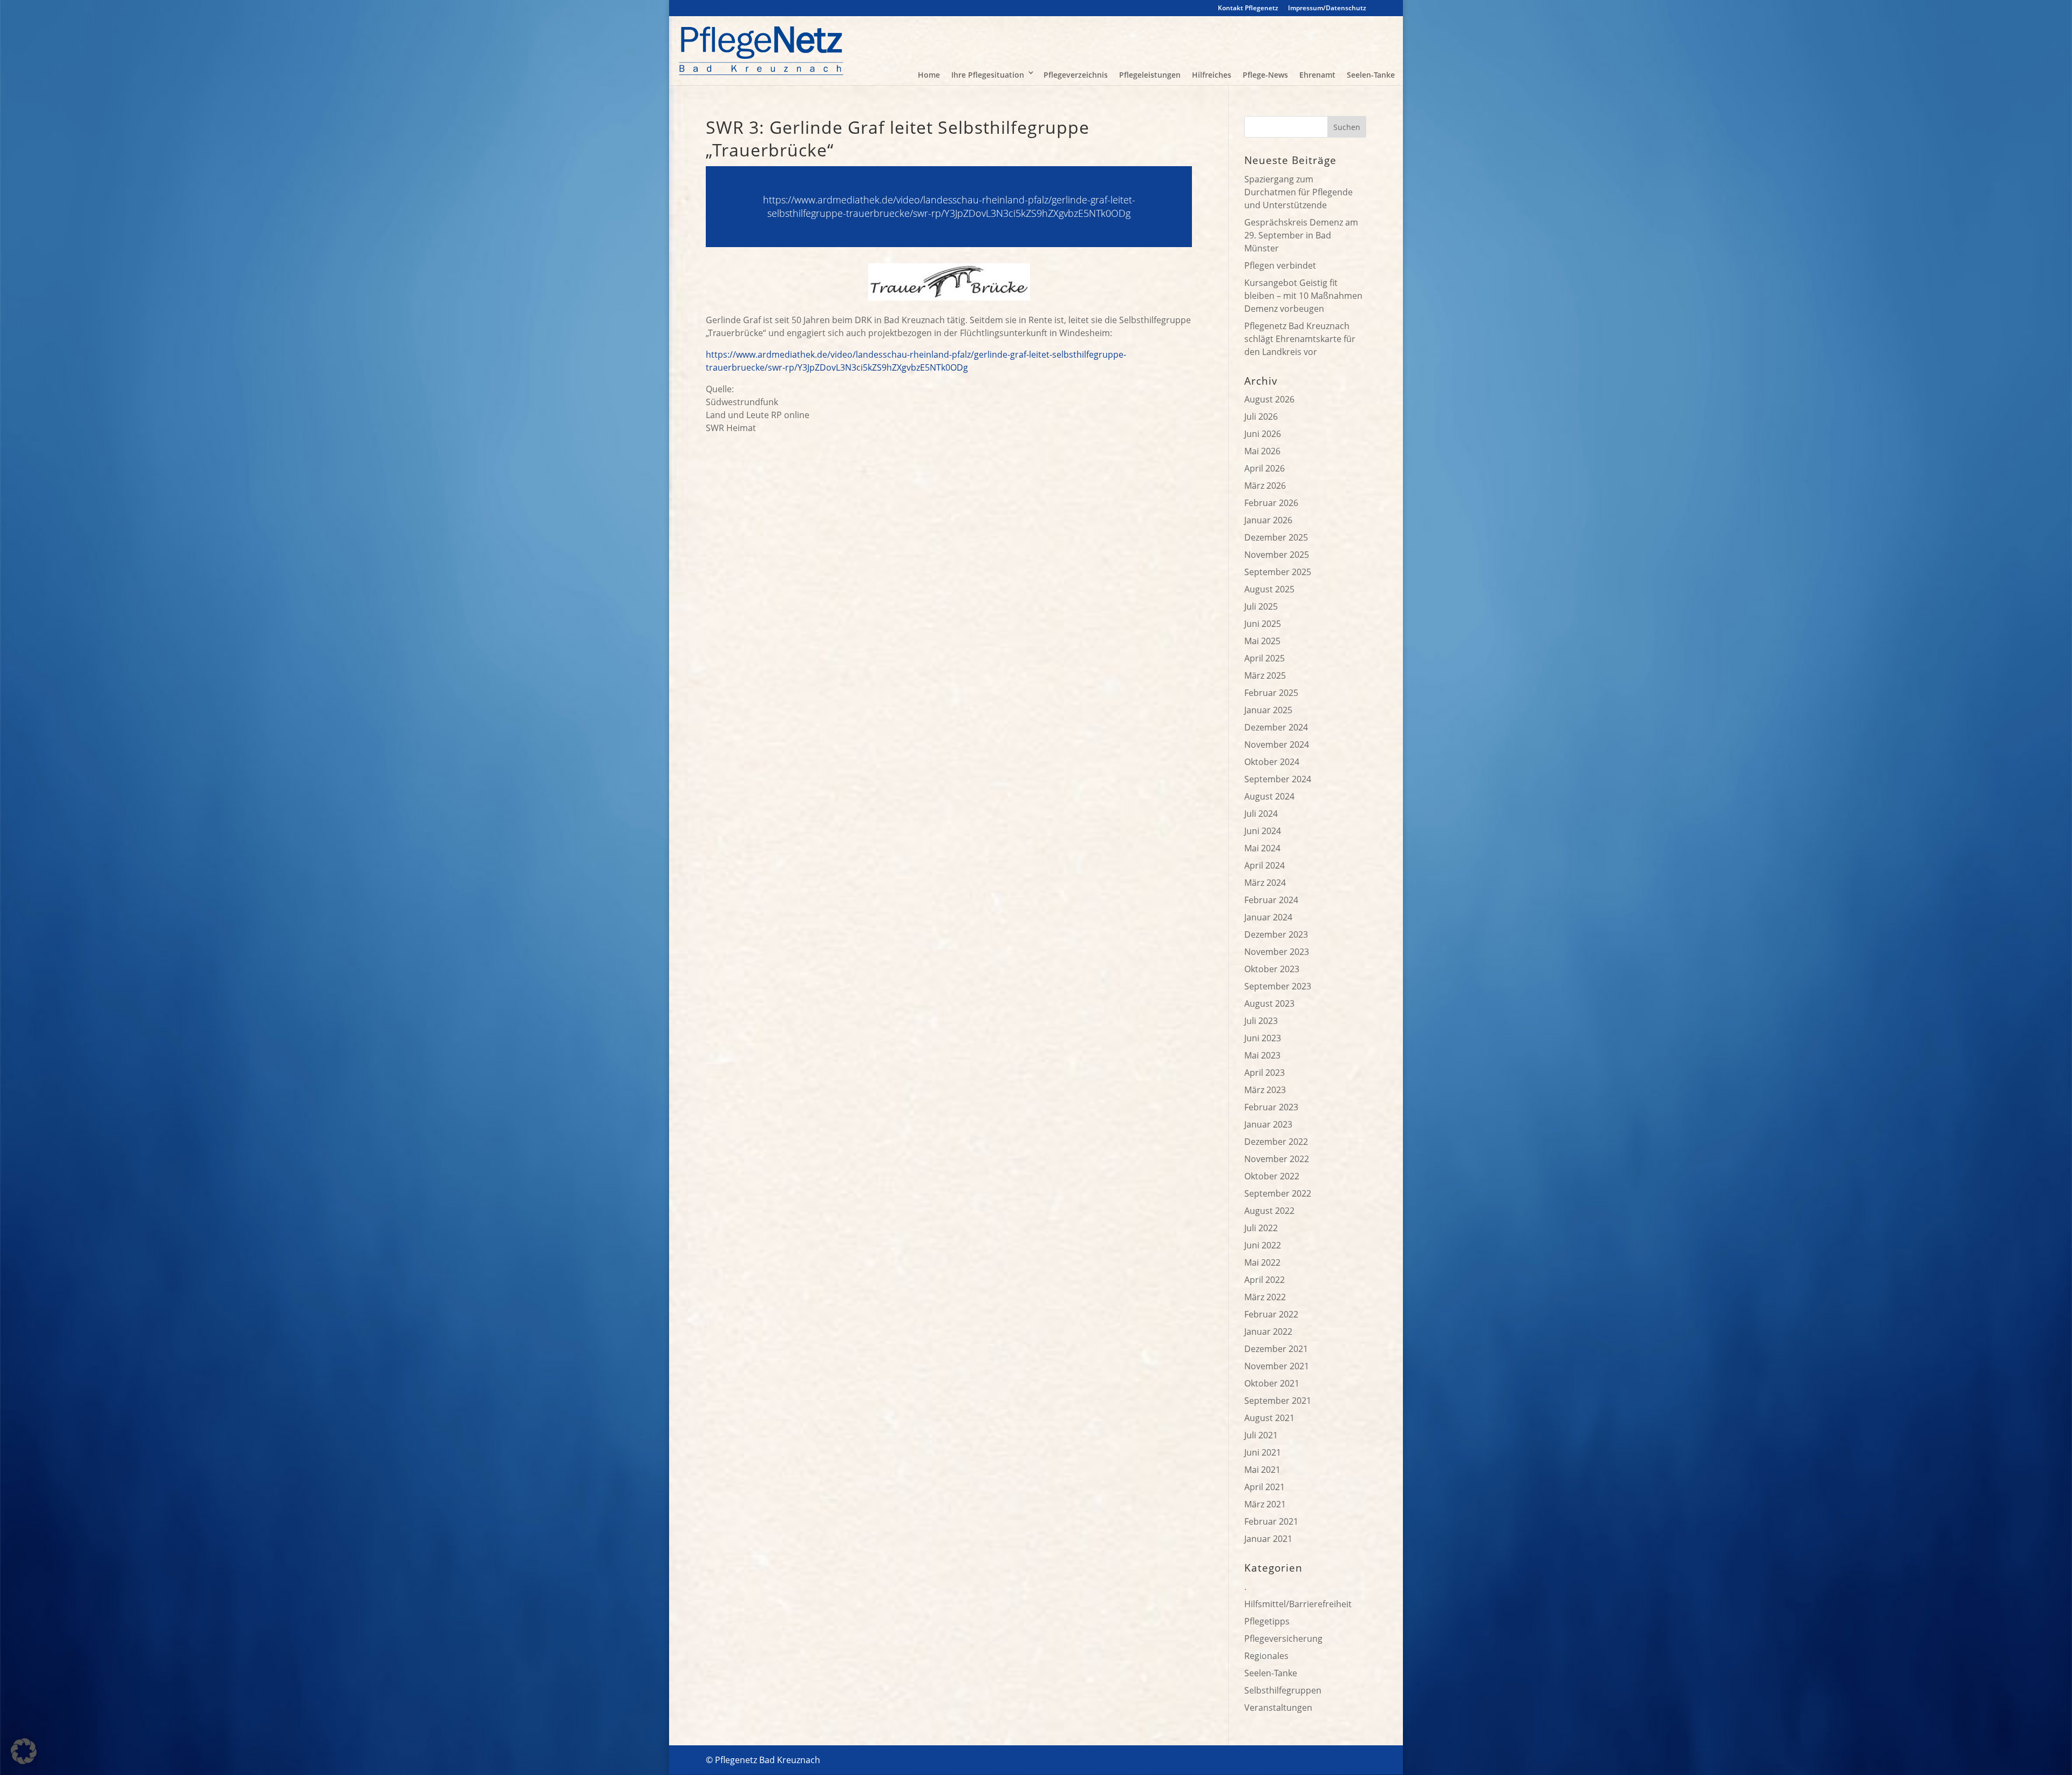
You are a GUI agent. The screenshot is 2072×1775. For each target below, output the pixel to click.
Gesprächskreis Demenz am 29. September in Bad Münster (1301, 235)
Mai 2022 (1262, 1262)
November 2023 (1277, 952)
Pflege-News (1265, 75)
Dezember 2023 (1276, 934)
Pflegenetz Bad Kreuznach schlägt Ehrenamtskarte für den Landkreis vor (1300, 339)
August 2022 (1269, 1211)
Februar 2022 (1271, 1314)
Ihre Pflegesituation (988, 75)
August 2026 (1269, 399)
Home (929, 75)
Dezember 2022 (1276, 1142)
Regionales (1266, 1656)
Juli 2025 (1261, 606)
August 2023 (1269, 1003)
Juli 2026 (1261, 417)
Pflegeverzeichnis (1076, 75)
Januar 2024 (1268, 917)
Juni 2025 (1263, 624)
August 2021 (1269, 1418)
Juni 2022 (1263, 1245)
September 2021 (1278, 1401)
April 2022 (1265, 1280)
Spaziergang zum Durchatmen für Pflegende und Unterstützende (1299, 192)
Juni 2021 (1263, 1452)
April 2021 (1265, 1487)
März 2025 (1265, 675)
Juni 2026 (1263, 434)
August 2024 (1269, 796)
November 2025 (1277, 555)
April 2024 (1265, 865)
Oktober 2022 (1272, 1176)
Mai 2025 (1262, 641)
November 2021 (1277, 1366)
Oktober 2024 (1272, 762)
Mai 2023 (1262, 1055)
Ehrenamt (1317, 75)
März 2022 (1265, 1297)
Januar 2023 (1268, 1124)
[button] (24, 1751)
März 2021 (1265, 1504)
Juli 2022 (1261, 1228)
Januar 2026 (1268, 520)
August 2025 (1269, 589)
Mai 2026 (1262, 451)
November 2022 (1277, 1159)
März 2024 (1265, 883)
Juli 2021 (1261, 1435)
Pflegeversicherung (1283, 1639)
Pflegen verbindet (1280, 265)
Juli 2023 (1261, 1021)
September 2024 (1278, 779)
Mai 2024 (1262, 848)
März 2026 (1265, 486)
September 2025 (1278, 572)
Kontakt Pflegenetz (1248, 9)
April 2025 (1265, 658)
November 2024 (1277, 745)
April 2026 (1265, 468)
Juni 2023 (1263, 1038)
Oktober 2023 (1272, 969)
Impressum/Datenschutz (1327, 9)
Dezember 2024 (1276, 727)
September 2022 (1278, 1193)
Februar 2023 (1271, 1107)
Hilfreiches (1212, 75)
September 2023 (1278, 986)
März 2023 (1265, 1090)
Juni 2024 (1263, 831)
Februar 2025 (1271, 693)
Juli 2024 (1261, 814)
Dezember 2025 (1276, 537)
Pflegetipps (1267, 1621)
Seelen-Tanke (1371, 75)
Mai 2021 (1262, 1470)
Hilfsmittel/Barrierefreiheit (1298, 1604)
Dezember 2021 (1276, 1349)
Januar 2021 (1268, 1539)
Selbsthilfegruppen (1283, 1690)
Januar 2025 (1268, 710)
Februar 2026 (1271, 503)
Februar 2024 (1271, 900)
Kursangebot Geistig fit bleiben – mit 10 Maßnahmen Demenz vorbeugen (1303, 296)
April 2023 (1265, 1073)
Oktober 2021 (1272, 1383)
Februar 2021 (1271, 1521)
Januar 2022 (1268, 1332)
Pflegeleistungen (1150, 75)
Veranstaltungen (1278, 1708)
